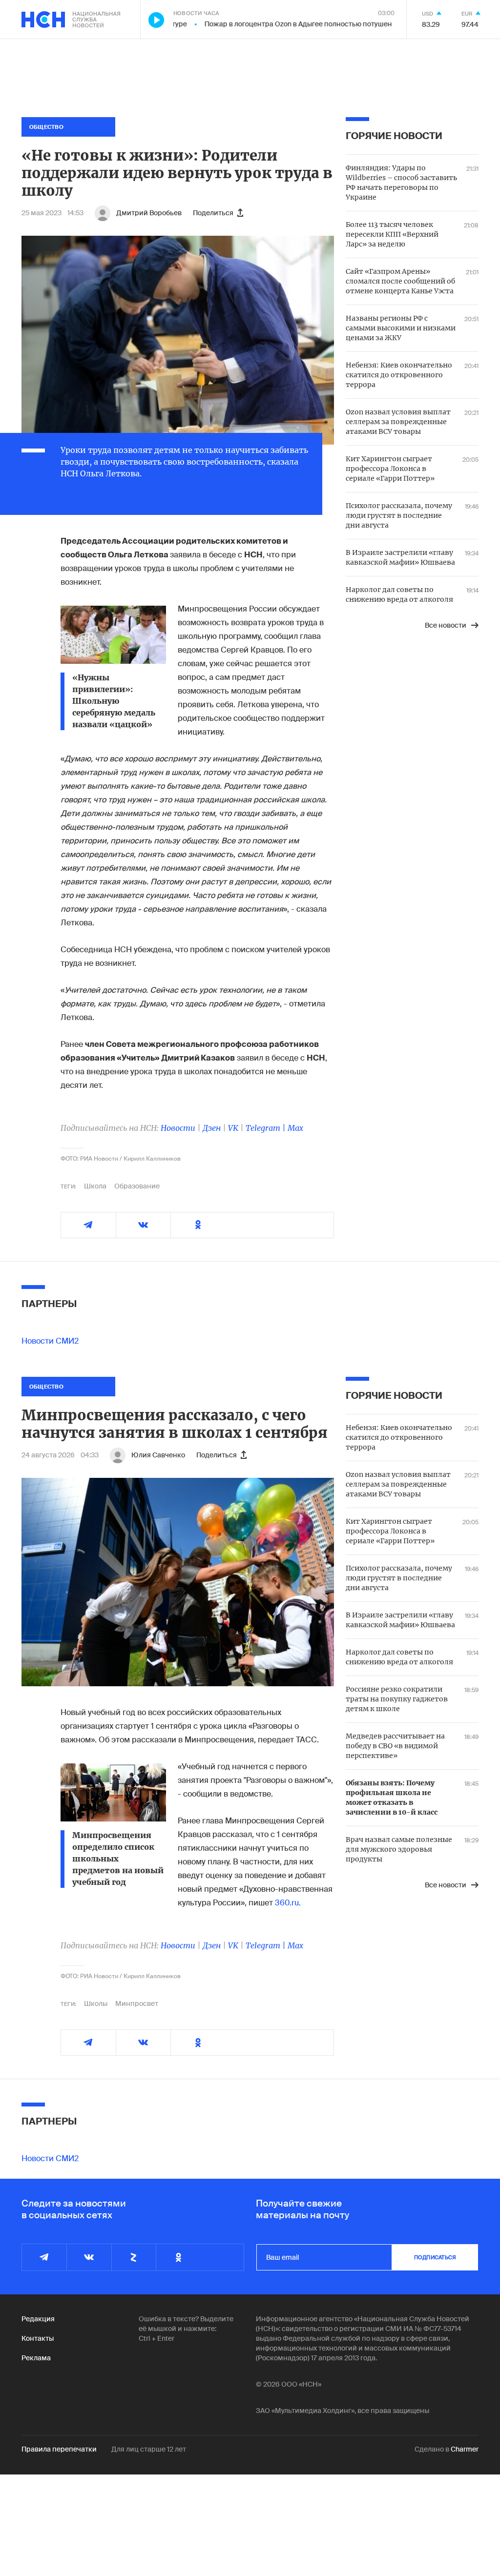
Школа (95, 1186)
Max (295, 1128)
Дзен (212, 1128)
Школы (96, 2004)
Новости (178, 1128)
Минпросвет (137, 2004)
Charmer (465, 2449)
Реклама (36, 2358)
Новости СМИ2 (50, 1341)
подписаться (435, 2257)
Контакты (38, 2338)
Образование (137, 1186)
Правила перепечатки (59, 2449)
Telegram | (267, 1128)
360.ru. (288, 1903)
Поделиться (213, 213)
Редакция (38, 2319)
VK (233, 1128)
